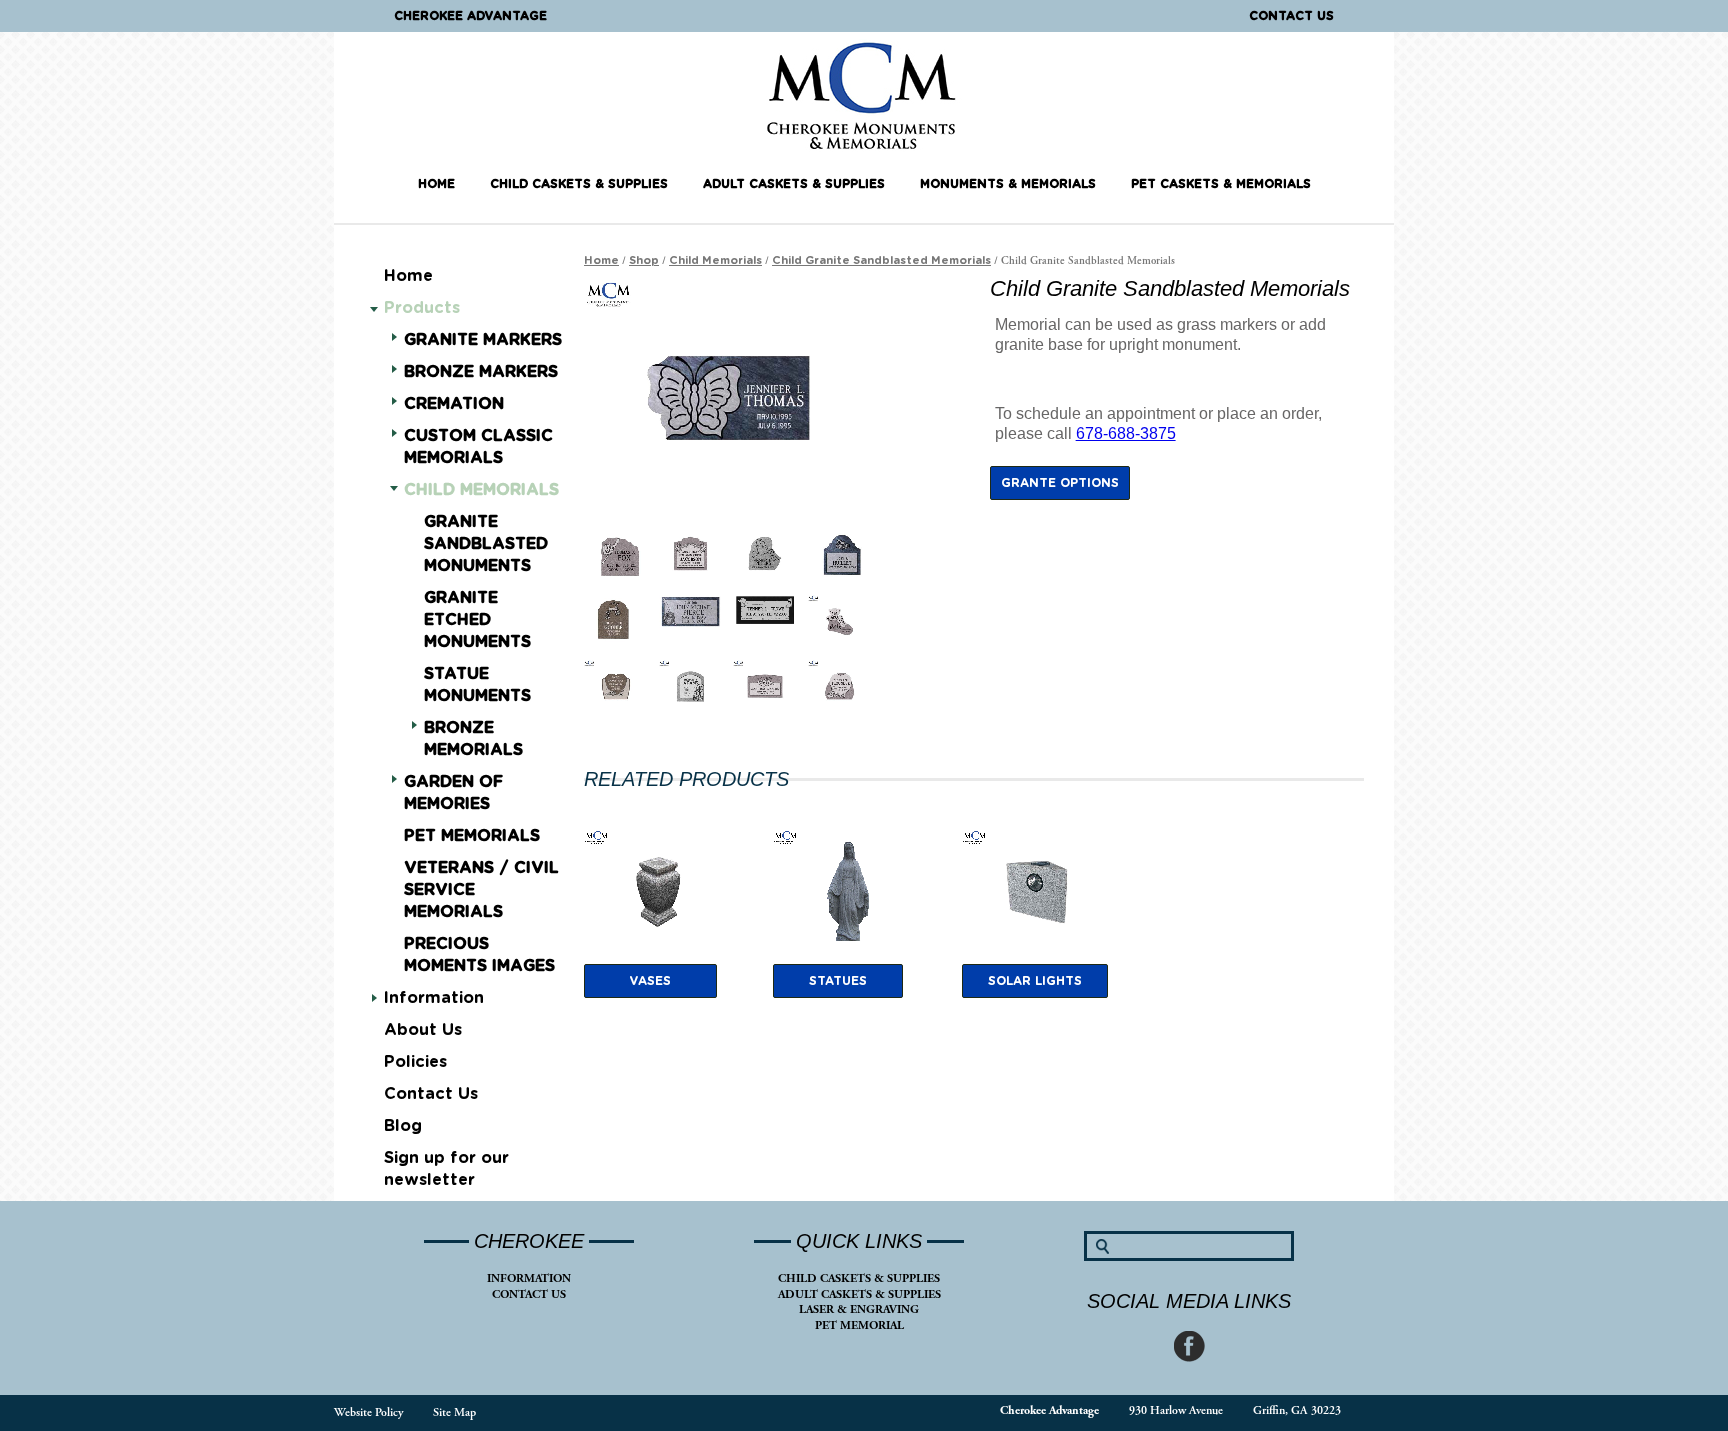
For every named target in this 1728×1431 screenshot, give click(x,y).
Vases (650, 981)
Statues (838, 981)
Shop (644, 260)
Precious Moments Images (479, 955)
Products (422, 308)
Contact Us (1291, 16)
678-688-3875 (1126, 433)
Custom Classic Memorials (478, 447)
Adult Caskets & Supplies (794, 184)
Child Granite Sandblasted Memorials (881, 260)
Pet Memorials (472, 836)
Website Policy (368, 1412)
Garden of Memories (453, 793)
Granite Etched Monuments (477, 620)
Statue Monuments (477, 685)
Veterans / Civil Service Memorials (481, 890)
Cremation (454, 404)
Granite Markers (483, 340)
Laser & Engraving (859, 1309)
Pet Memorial (859, 1325)
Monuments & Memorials (1008, 184)
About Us (423, 1030)
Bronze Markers (481, 372)
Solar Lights (1035, 981)
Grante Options (1060, 483)
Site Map (454, 1412)
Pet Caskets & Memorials (1221, 184)
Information (434, 998)
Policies (415, 1062)
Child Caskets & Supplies (579, 184)
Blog (403, 1126)
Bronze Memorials (473, 739)
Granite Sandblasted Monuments (486, 544)
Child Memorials (481, 490)
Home (436, 184)
